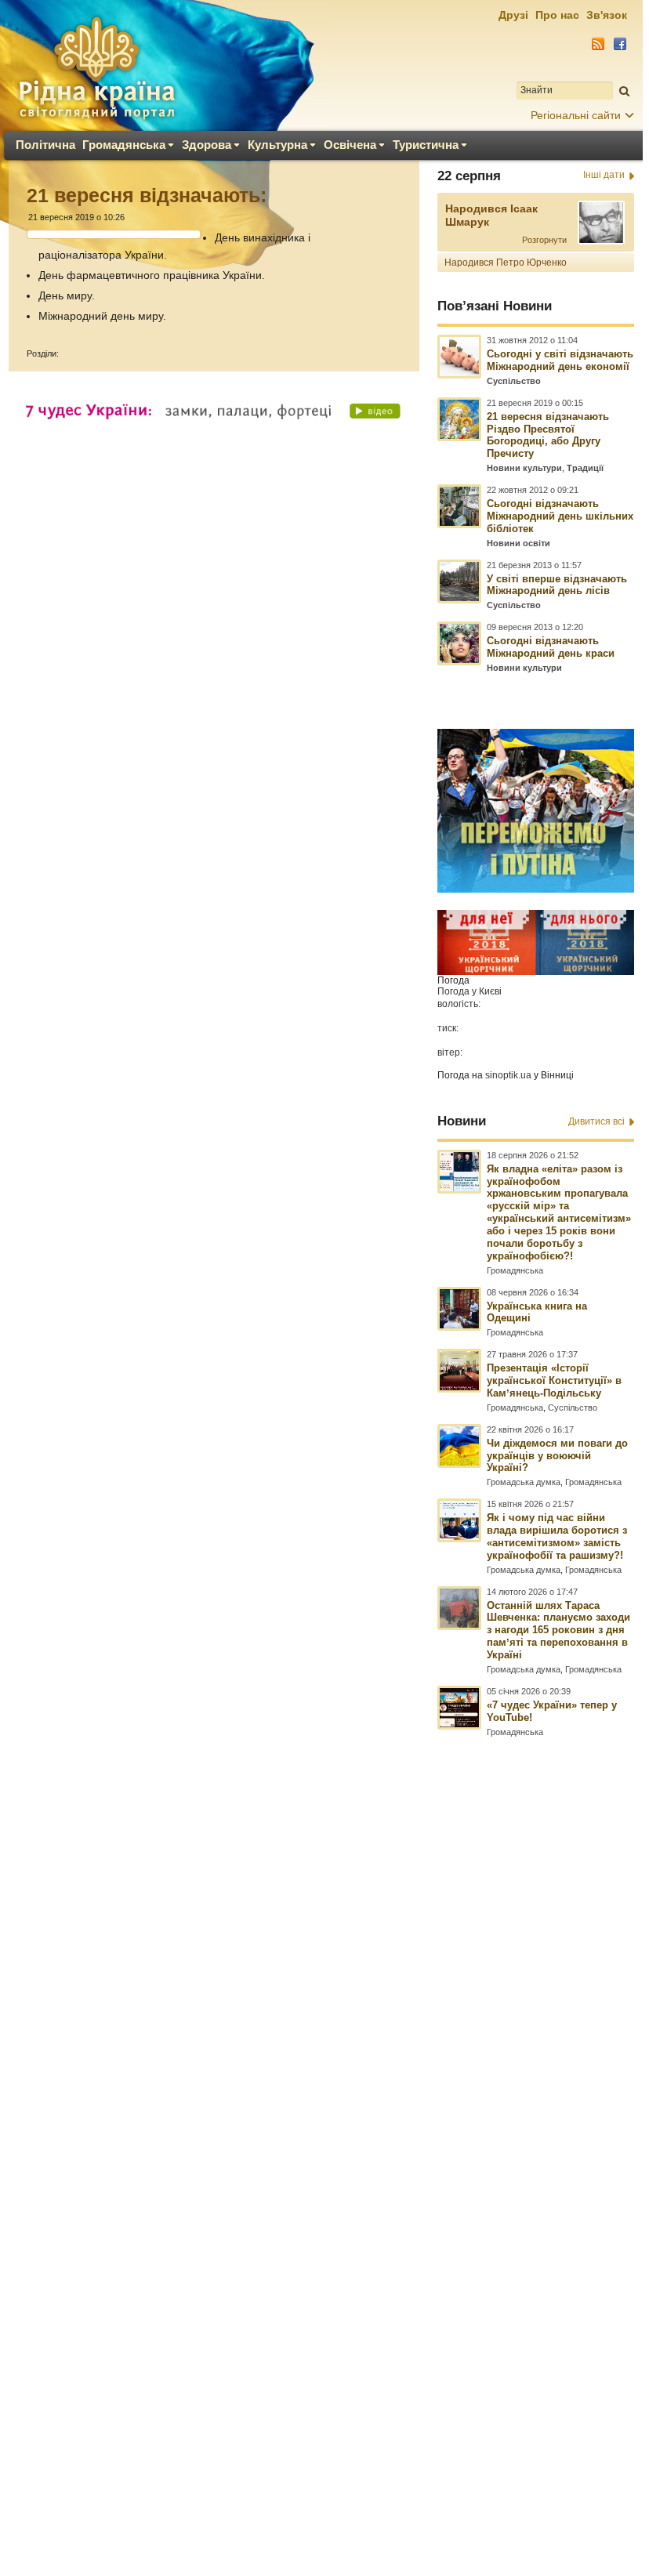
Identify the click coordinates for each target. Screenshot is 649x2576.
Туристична (426, 145)
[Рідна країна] (96, 67)
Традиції (585, 468)
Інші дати (604, 175)
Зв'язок (607, 15)
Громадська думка (524, 1482)
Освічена (350, 145)
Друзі (513, 15)
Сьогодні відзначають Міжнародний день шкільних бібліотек (560, 516)
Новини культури (524, 468)
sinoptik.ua (508, 1075)
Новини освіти (518, 543)
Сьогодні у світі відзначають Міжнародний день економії (560, 360)
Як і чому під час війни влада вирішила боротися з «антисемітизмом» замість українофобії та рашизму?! (557, 1536)
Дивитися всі (596, 1121)
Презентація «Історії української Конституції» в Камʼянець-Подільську (554, 1380)
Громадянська (124, 145)
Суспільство (514, 381)
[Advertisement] (321, 2115)
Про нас (557, 15)
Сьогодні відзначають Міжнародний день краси (551, 647)
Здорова (207, 145)
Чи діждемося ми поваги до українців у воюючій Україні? (557, 1456)
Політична (45, 145)
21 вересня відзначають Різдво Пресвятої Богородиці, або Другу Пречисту (548, 435)
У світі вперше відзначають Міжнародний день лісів (557, 585)
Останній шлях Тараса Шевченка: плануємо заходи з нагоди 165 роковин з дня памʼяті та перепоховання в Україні (558, 1630)
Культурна (277, 145)
